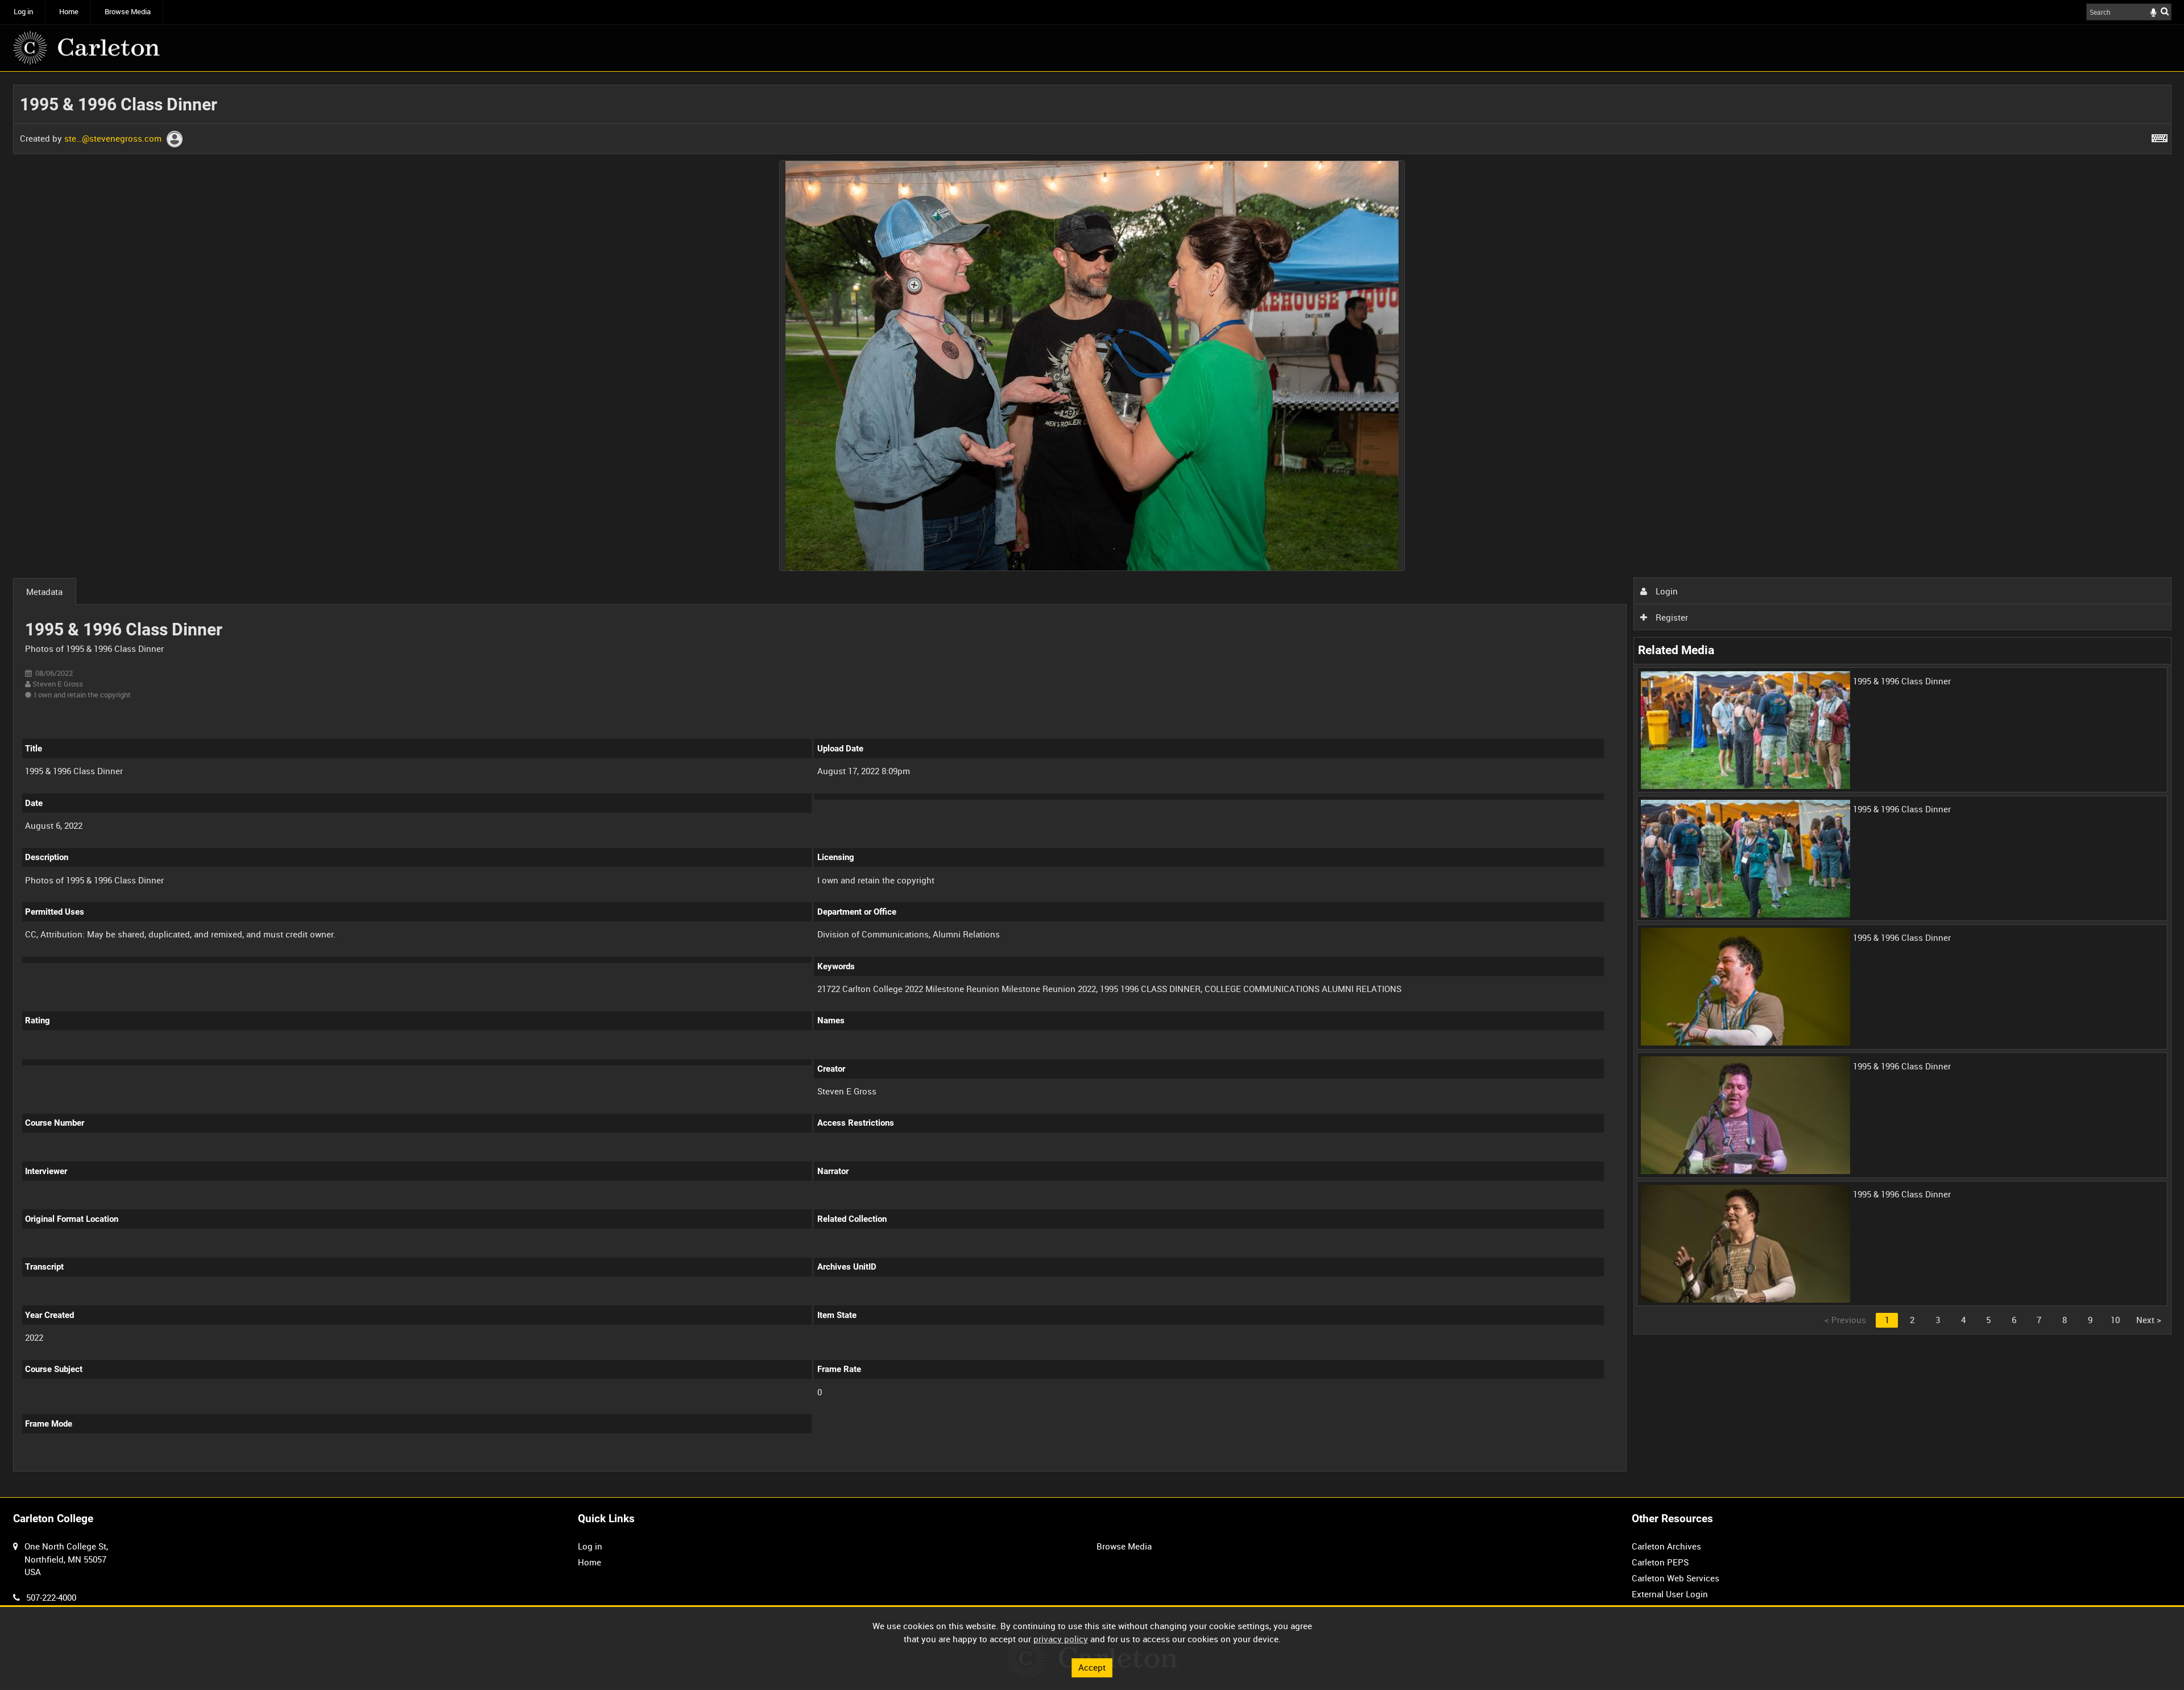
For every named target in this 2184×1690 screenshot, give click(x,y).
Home (69, 12)
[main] (1092, 784)
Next (2149, 1320)
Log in (23, 12)
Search (2165, 11)
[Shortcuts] (2160, 136)
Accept (1092, 1667)
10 (2115, 1320)
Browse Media (128, 12)
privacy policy (1061, 1639)
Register (1671, 617)
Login (1666, 591)
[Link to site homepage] (86, 48)
